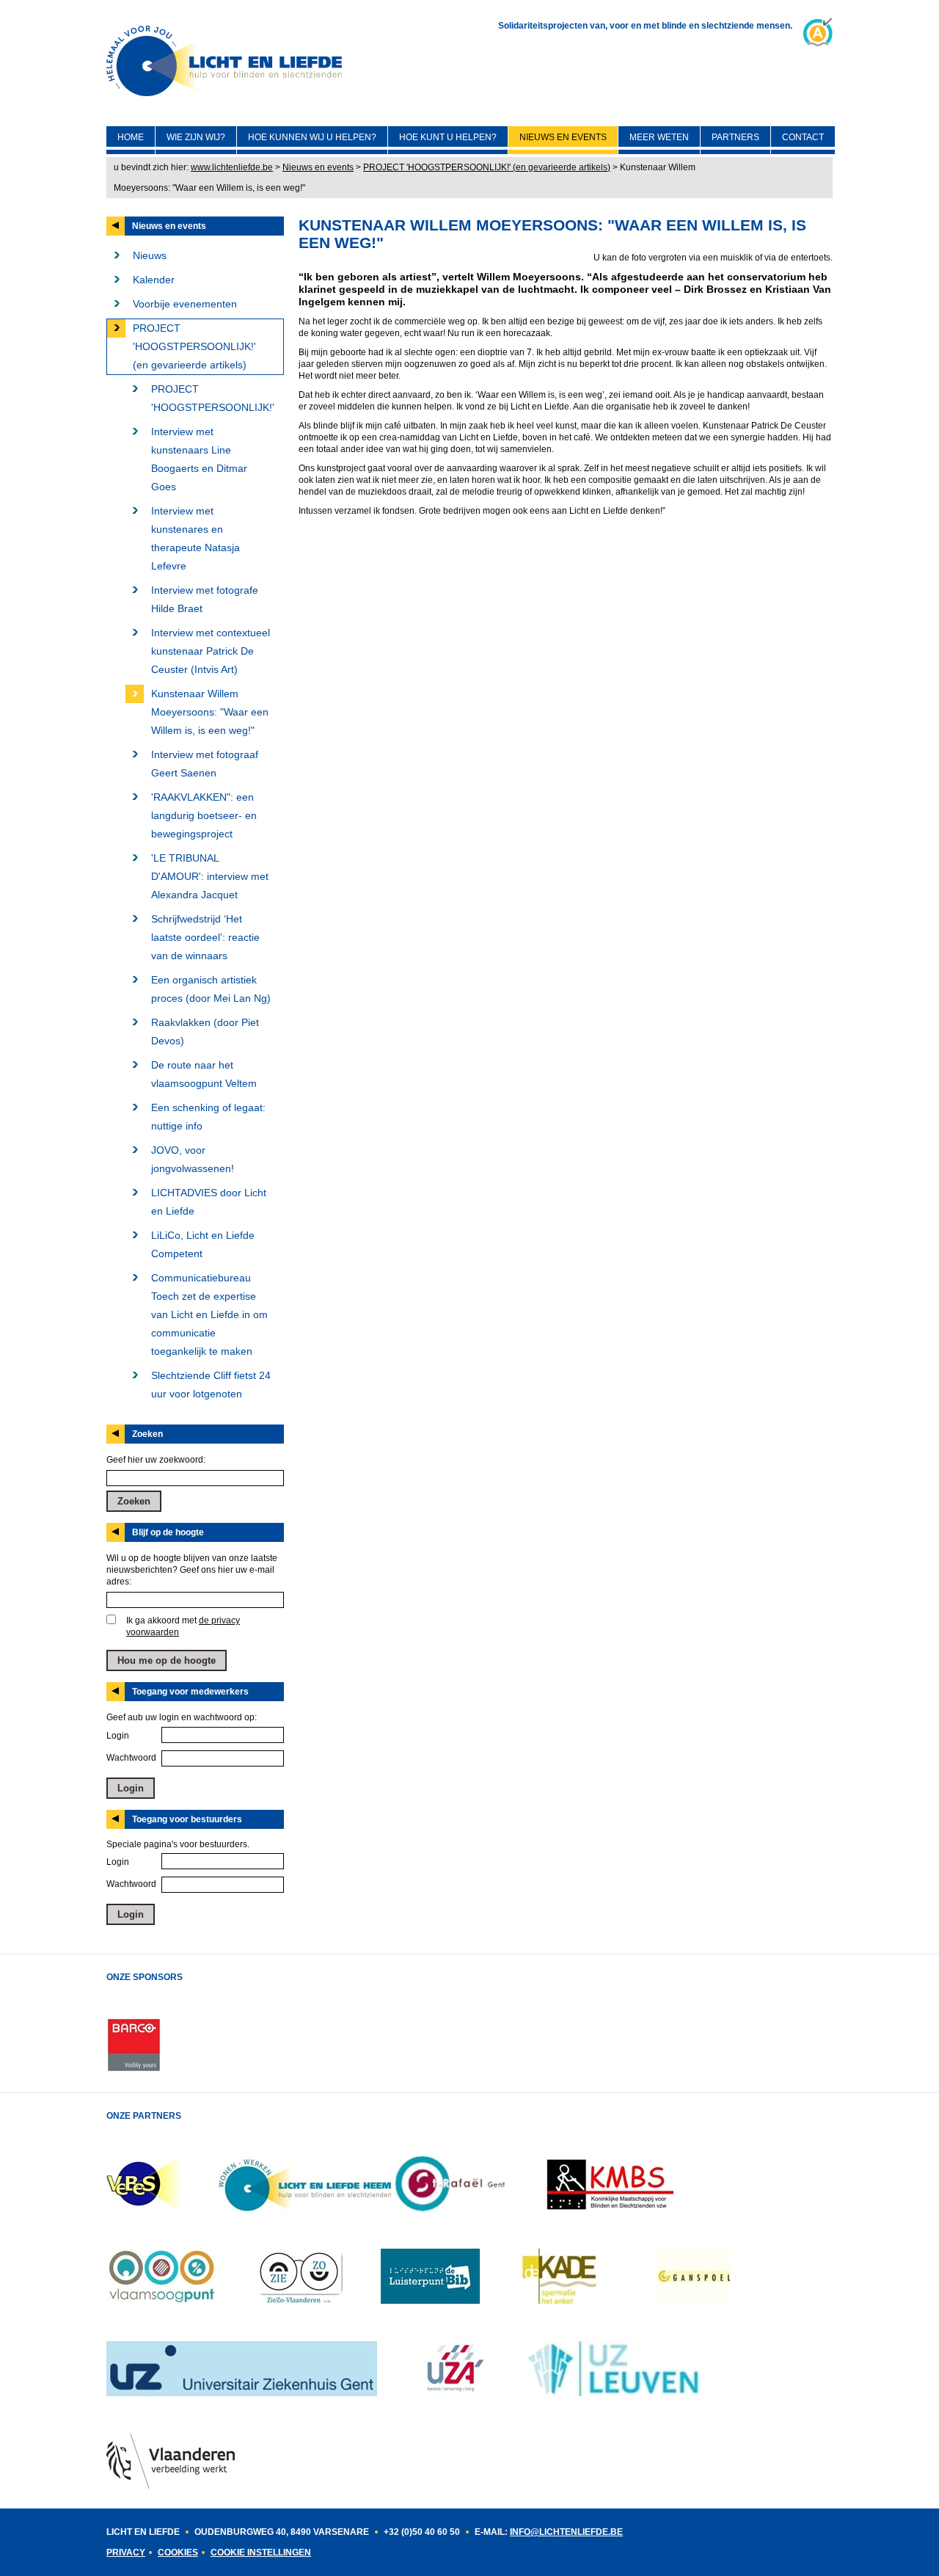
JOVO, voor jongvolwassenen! (193, 1159)
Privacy (126, 2553)
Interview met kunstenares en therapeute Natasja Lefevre (196, 538)
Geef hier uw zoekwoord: (156, 1460)
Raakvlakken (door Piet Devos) (205, 1032)
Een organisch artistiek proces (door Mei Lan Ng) (211, 989)
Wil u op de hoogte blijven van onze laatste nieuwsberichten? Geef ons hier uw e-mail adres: (192, 1570)
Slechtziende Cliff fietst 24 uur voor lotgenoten (211, 1385)
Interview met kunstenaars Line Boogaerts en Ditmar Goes (199, 459)
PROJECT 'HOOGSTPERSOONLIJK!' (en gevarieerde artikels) (487, 167)
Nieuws (150, 255)
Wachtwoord (131, 1758)
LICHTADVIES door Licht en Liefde (209, 1202)
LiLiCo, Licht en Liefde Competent (203, 1244)
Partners (735, 137)
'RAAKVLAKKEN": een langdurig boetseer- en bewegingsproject (204, 815)
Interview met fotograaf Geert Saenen (205, 764)
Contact (803, 137)
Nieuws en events (563, 137)
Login (118, 1736)
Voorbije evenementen (185, 304)
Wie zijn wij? (196, 137)
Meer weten (659, 137)
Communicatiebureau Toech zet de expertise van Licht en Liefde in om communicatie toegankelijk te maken (209, 1314)
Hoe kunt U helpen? (448, 137)
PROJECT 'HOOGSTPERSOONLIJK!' (213, 398)
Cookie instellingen (261, 2553)
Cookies (178, 2553)
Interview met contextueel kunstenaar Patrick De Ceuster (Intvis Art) (211, 651)
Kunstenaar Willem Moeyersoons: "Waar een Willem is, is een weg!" (210, 712)
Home (131, 137)
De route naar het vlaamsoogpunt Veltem (204, 1074)
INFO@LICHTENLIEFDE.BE (566, 2532)
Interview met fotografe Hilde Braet (205, 599)
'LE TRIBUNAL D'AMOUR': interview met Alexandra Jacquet (210, 876)
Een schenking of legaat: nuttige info (208, 1117)
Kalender (154, 280)
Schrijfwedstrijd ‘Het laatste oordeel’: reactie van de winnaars (205, 937)
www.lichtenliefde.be (232, 167)
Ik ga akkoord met (183, 1626)
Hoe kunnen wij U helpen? (312, 137)
